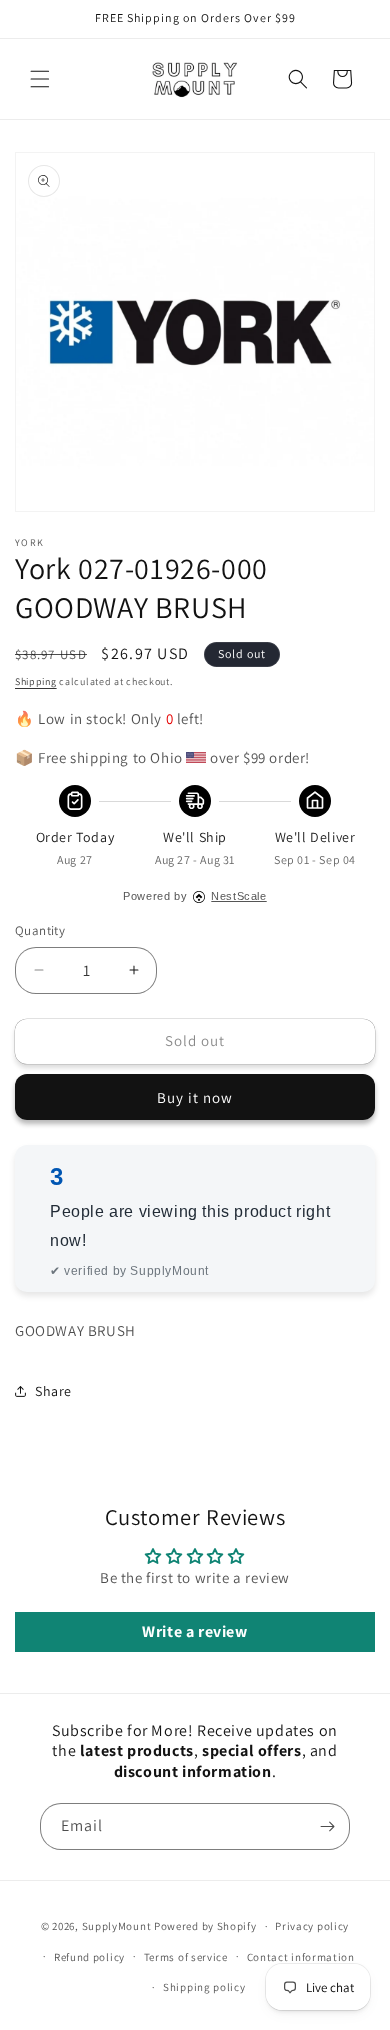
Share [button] (53, 1391)
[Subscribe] (327, 1826)
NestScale (238, 896)
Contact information (301, 1957)
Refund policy (89, 1957)
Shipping (36, 681)
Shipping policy (204, 1987)
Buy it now (195, 1097)
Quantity (40, 930)
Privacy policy (312, 1926)
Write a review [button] (194, 1631)
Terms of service (186, 1957)
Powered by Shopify (205, 1926)
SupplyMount (117, 1926)
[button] (40, 79)
